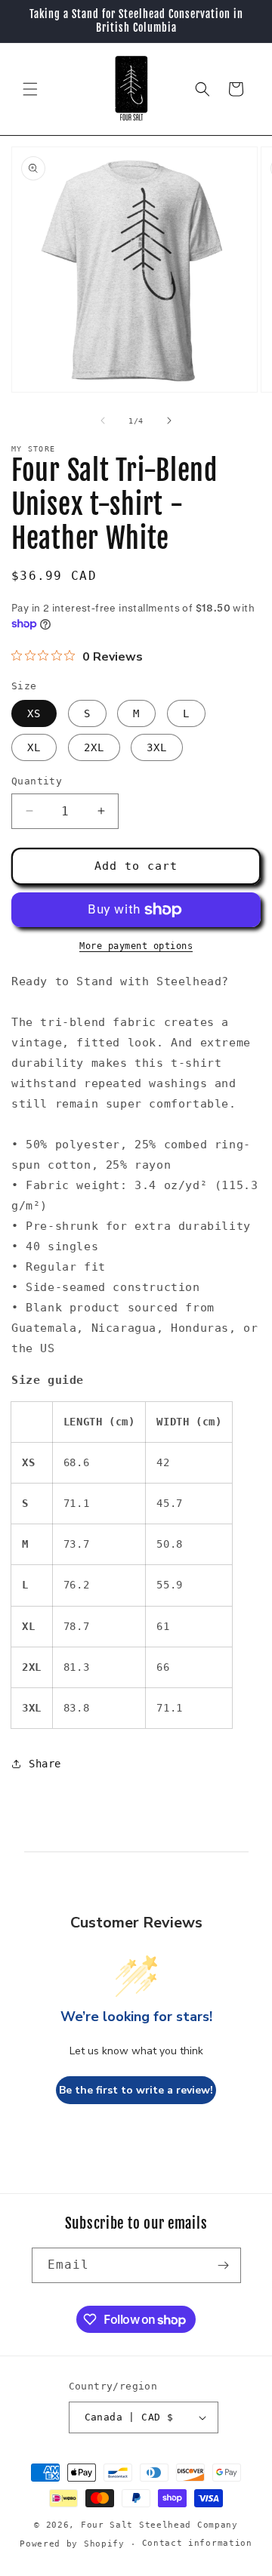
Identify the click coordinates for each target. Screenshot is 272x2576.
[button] (30, 89)
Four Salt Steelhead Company (159, 2525)
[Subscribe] (224, 2265)
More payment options (136, 946)
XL (34, 747)
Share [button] (45, 1764)
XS (34, 713)
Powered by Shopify (72, 2544)
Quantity (37, 781)
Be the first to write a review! (136, 2090)
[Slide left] (103, 421)
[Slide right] (169, 421)
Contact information (197, 2543)
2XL (94, 747)
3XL (157, 747)
